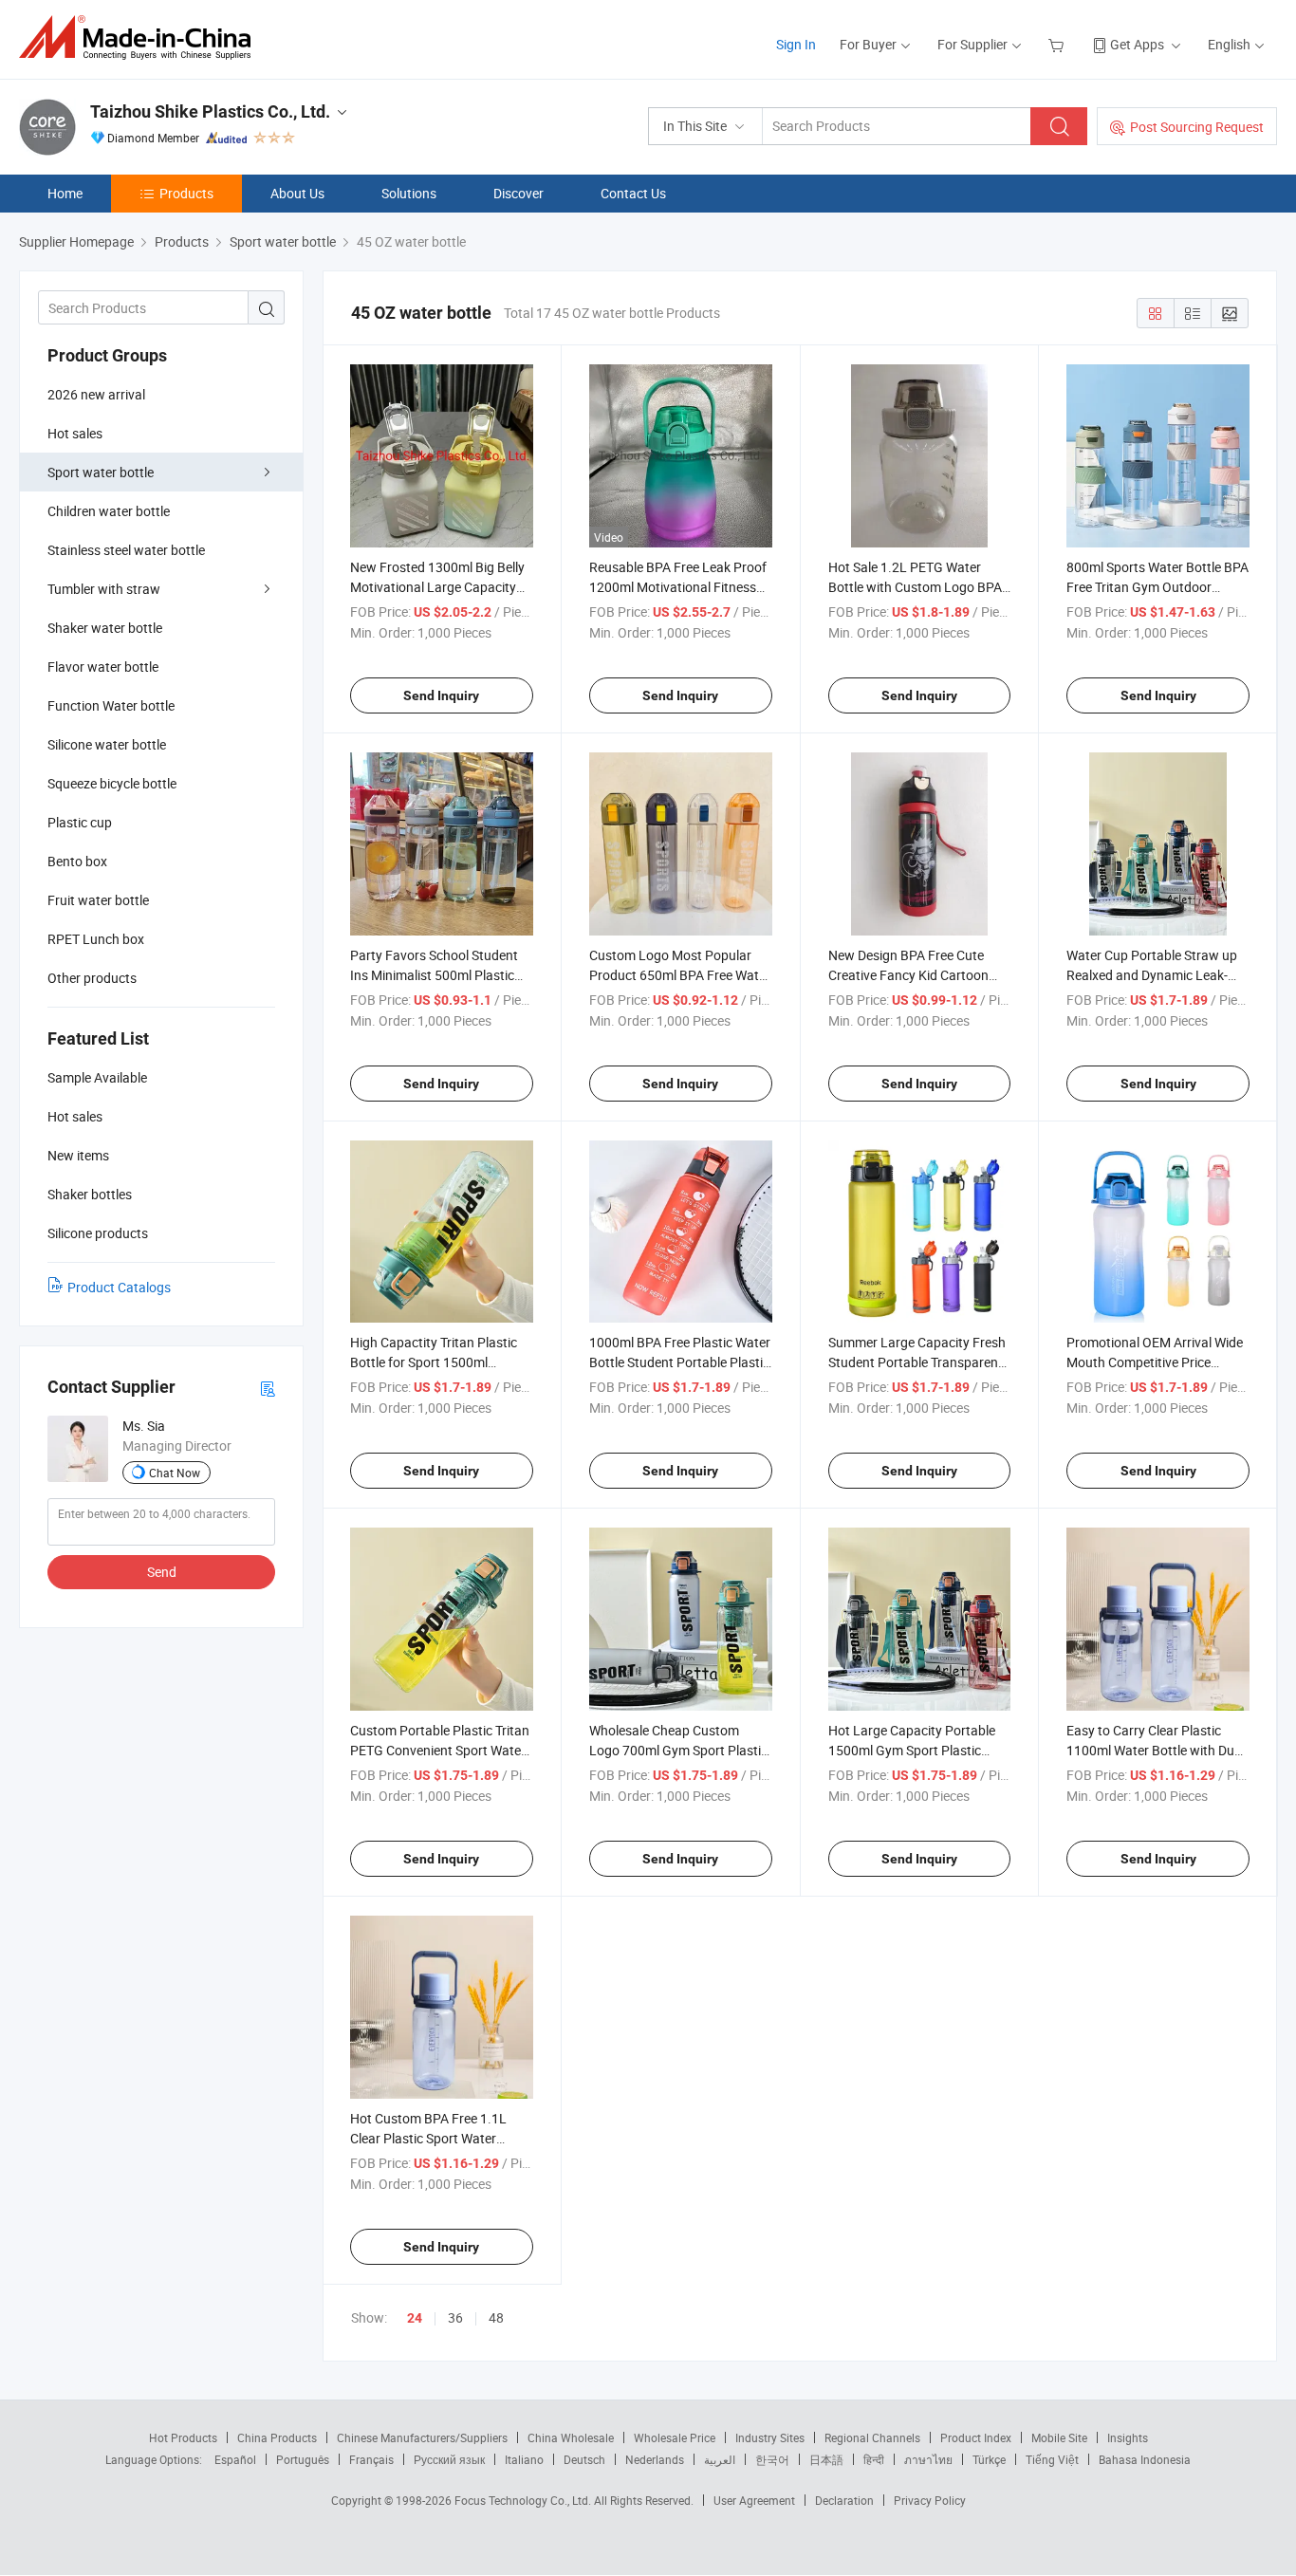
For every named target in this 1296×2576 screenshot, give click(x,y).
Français (371, 2459)
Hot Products (183, 2437)
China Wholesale (571, 2437)
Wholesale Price (675, 2437)
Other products (92, 978)
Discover (518, 193)
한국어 (772, 2459)
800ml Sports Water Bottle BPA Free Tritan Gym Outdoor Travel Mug (1157, 587)
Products (186, 193)
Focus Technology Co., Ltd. (524, 2500)
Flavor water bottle (103, 667)
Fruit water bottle (98, 900)
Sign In (796, 44)
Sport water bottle (101, 472)
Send (162, 1572)
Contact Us (633, 193)
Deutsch (584, 2459)
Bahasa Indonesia (1145, 2459)
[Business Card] (268, 1388)
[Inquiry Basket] (1058, 44)
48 (496, 2317)
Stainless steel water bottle (126, 550)
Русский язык (449, 2459)
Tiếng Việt (1052, 2459)
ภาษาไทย (928, 2459)
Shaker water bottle (105, 628)
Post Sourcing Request (1197, 127)
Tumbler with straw (104, 589)
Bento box (77, 861)
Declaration (844, 2500)
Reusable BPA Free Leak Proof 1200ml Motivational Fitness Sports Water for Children (678, 587)
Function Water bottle (111, 705)
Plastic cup (80, 822)
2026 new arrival (96, 394)
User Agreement (754, 2500)
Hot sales (75, 433)
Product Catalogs (119, 1287)
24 (415, 2318)
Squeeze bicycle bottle (112, 783)
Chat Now (175, 1473)
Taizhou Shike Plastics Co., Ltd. (210, 111)
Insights (1128, 2437)
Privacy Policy (930, 2500)
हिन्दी (874, 2459)
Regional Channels (872, 2437)
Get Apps (1137, 44)
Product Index (976, 2437)
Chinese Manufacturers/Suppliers (422, 2437)
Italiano (524, 2459)
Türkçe (989, 2459)
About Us (297, 193)
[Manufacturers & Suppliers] (141, 37)
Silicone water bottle (107, 744)
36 (455, 2317)
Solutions (409, 193)
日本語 (826, 2459)
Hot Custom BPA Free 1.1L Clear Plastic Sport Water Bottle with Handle (428, 2138)
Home (65, 193)
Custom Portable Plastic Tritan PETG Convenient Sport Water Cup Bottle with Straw (440, 1750)
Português (303, 2459)
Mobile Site (1059, 2437)
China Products (277, 2437)
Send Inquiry (441, 695)
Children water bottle (109, 511)
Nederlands (655, 2459)
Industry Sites (770, 2437)
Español (235, 2459)
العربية (720, 2459)
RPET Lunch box (96, 939)
